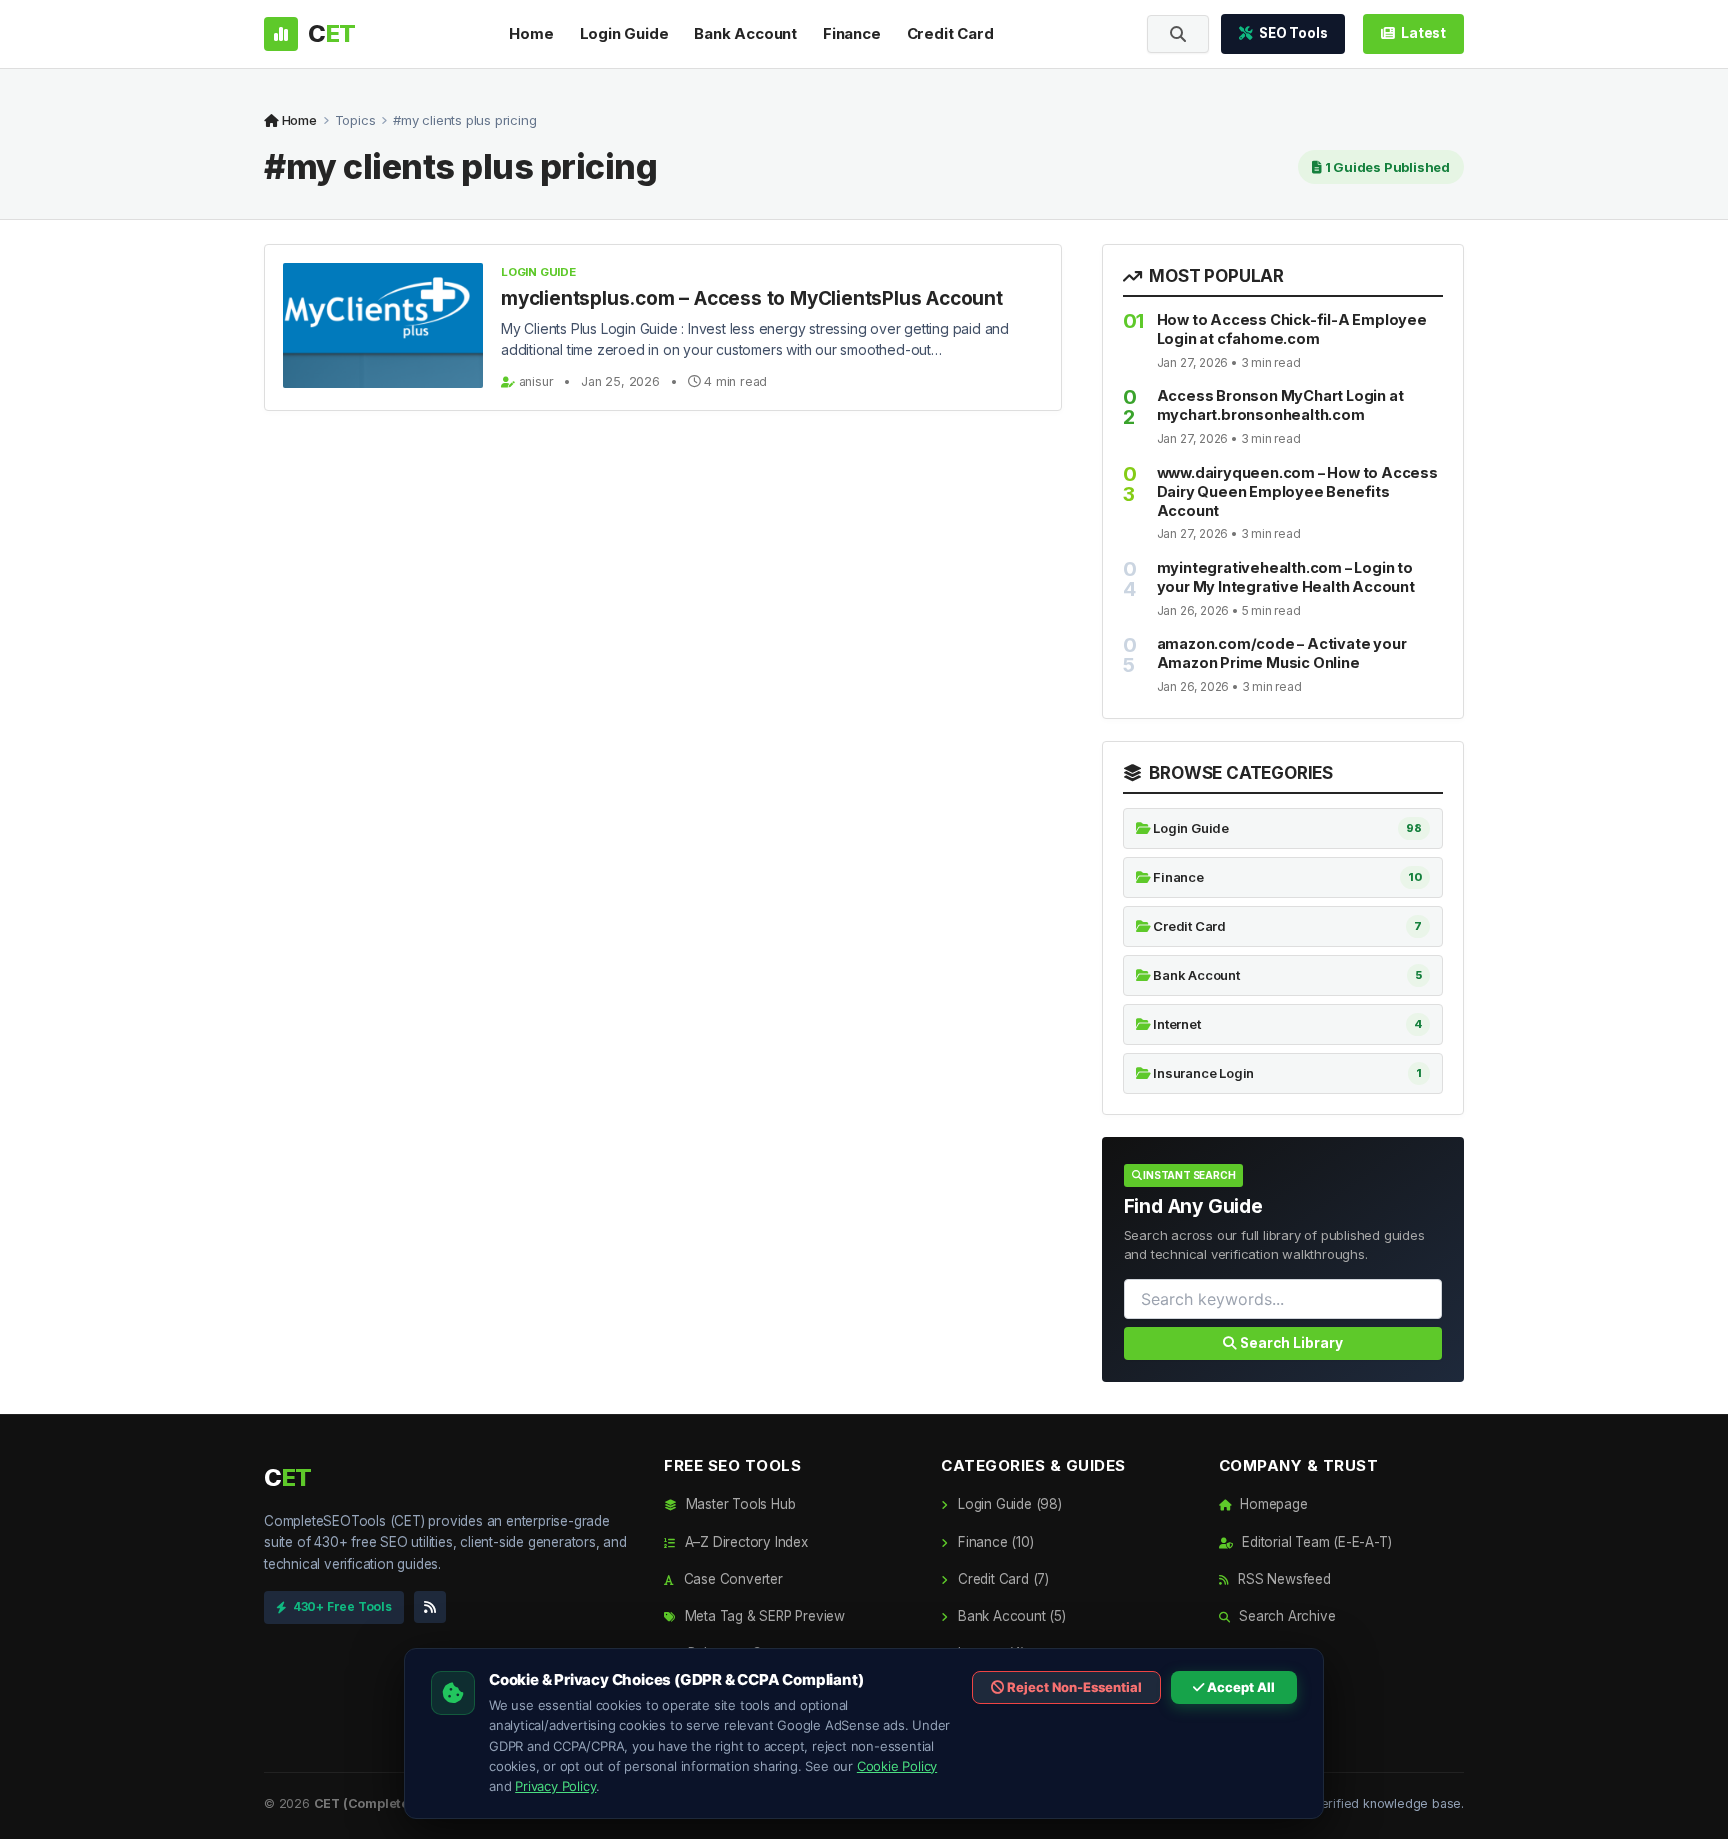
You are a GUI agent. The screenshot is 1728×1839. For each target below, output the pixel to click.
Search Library (1290, 1343)
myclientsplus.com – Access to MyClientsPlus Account (752, 298)
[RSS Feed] (430, 1607)
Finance (852, 33)
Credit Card (950, 33)
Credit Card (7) (1001, 1579)
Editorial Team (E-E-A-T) (1314, 1542)
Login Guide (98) (1007, 1504)
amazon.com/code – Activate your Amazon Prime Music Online (1282, 653)
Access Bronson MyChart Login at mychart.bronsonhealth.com (1280, 405)
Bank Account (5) (1009, 1616)
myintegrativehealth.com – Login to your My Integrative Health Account (1286, 577)
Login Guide (624, 33)
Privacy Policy (555, 1786)
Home (531, 33)
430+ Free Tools (342, 1606)
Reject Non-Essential (1073, 1687)
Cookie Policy (897, 1766)
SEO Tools (1293, 33)
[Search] (1178, 34)
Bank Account (745, 33)
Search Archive (1285, 1616)
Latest (1423, 33)
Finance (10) (993, 1542)
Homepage (1271, 1504)
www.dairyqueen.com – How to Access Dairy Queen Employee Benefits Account (1297, 491)
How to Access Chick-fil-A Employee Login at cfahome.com (1292, 329)
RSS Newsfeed (1282, 1579)
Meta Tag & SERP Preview (763, 1616)
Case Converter (731, 1579)
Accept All (1239, 1687)
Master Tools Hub (738, 1504)
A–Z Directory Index (744, 1542)
